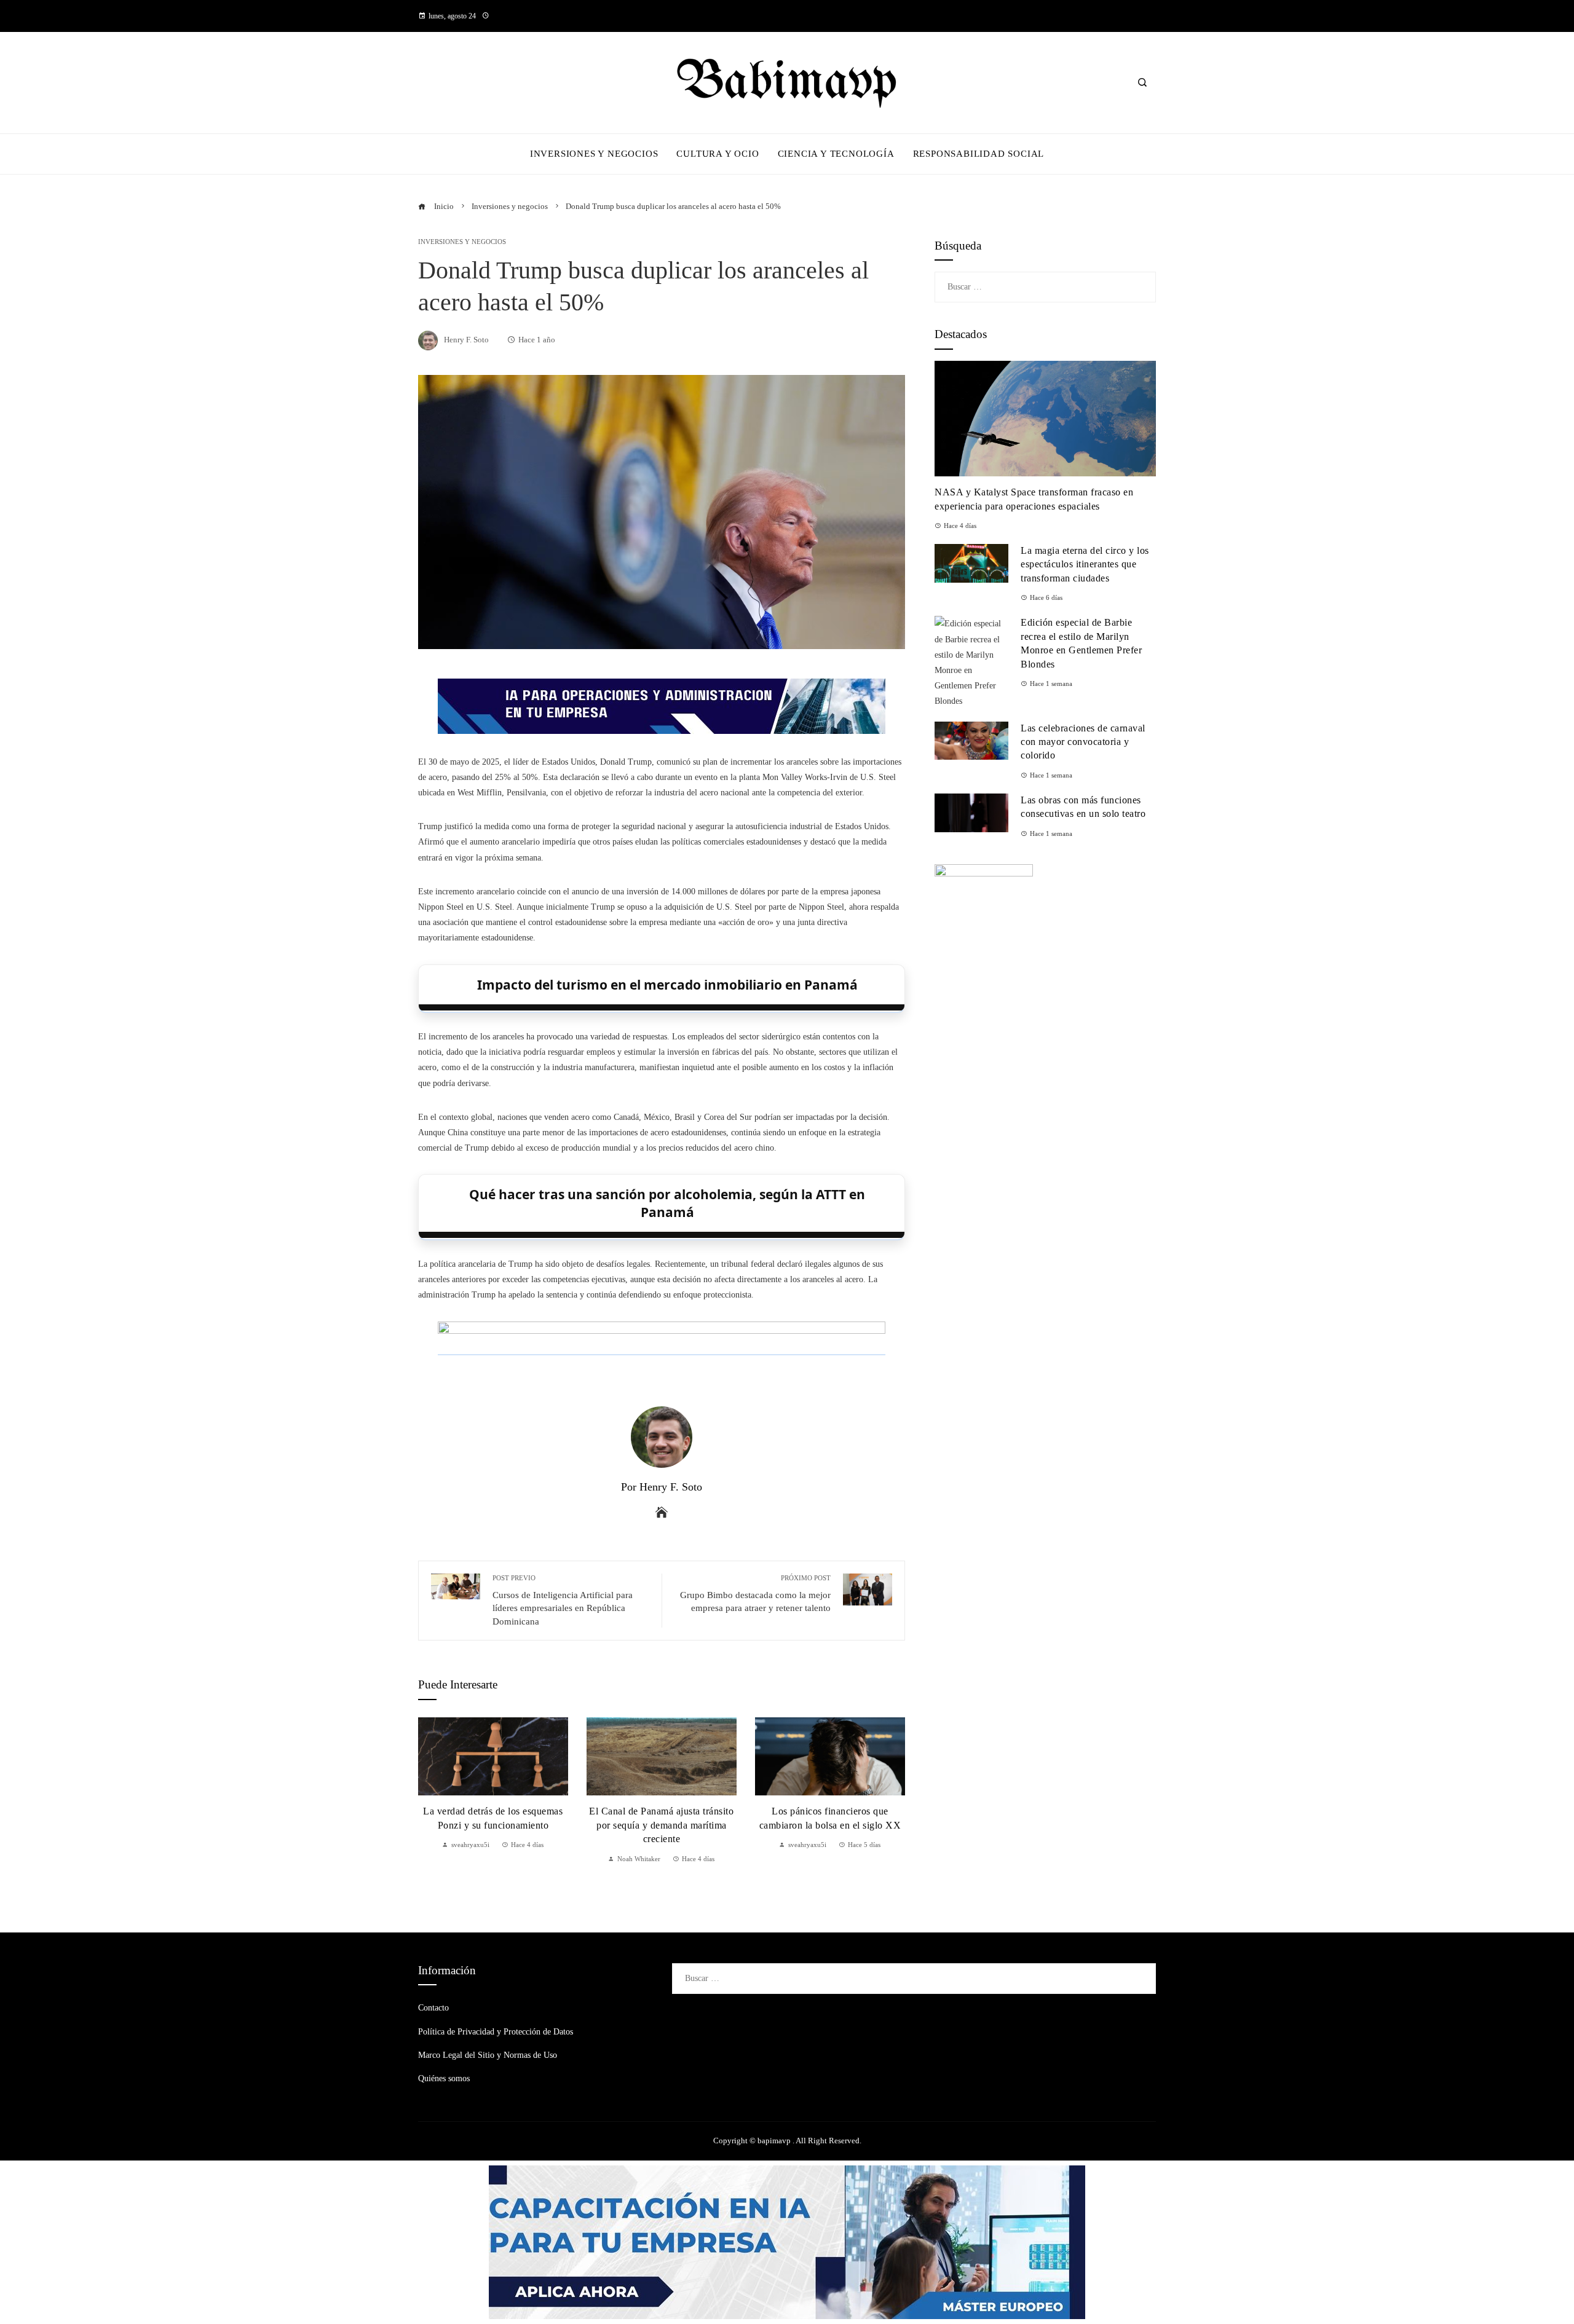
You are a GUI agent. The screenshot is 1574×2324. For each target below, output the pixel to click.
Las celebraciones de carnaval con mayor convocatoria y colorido (1083, 742)
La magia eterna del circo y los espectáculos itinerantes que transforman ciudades (1085, 564)
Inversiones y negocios (462, 242)
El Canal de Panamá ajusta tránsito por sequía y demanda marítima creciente (661, 1825)
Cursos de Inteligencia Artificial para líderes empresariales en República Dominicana (563, 1600)
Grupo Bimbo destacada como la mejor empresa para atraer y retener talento (755, 1593)
